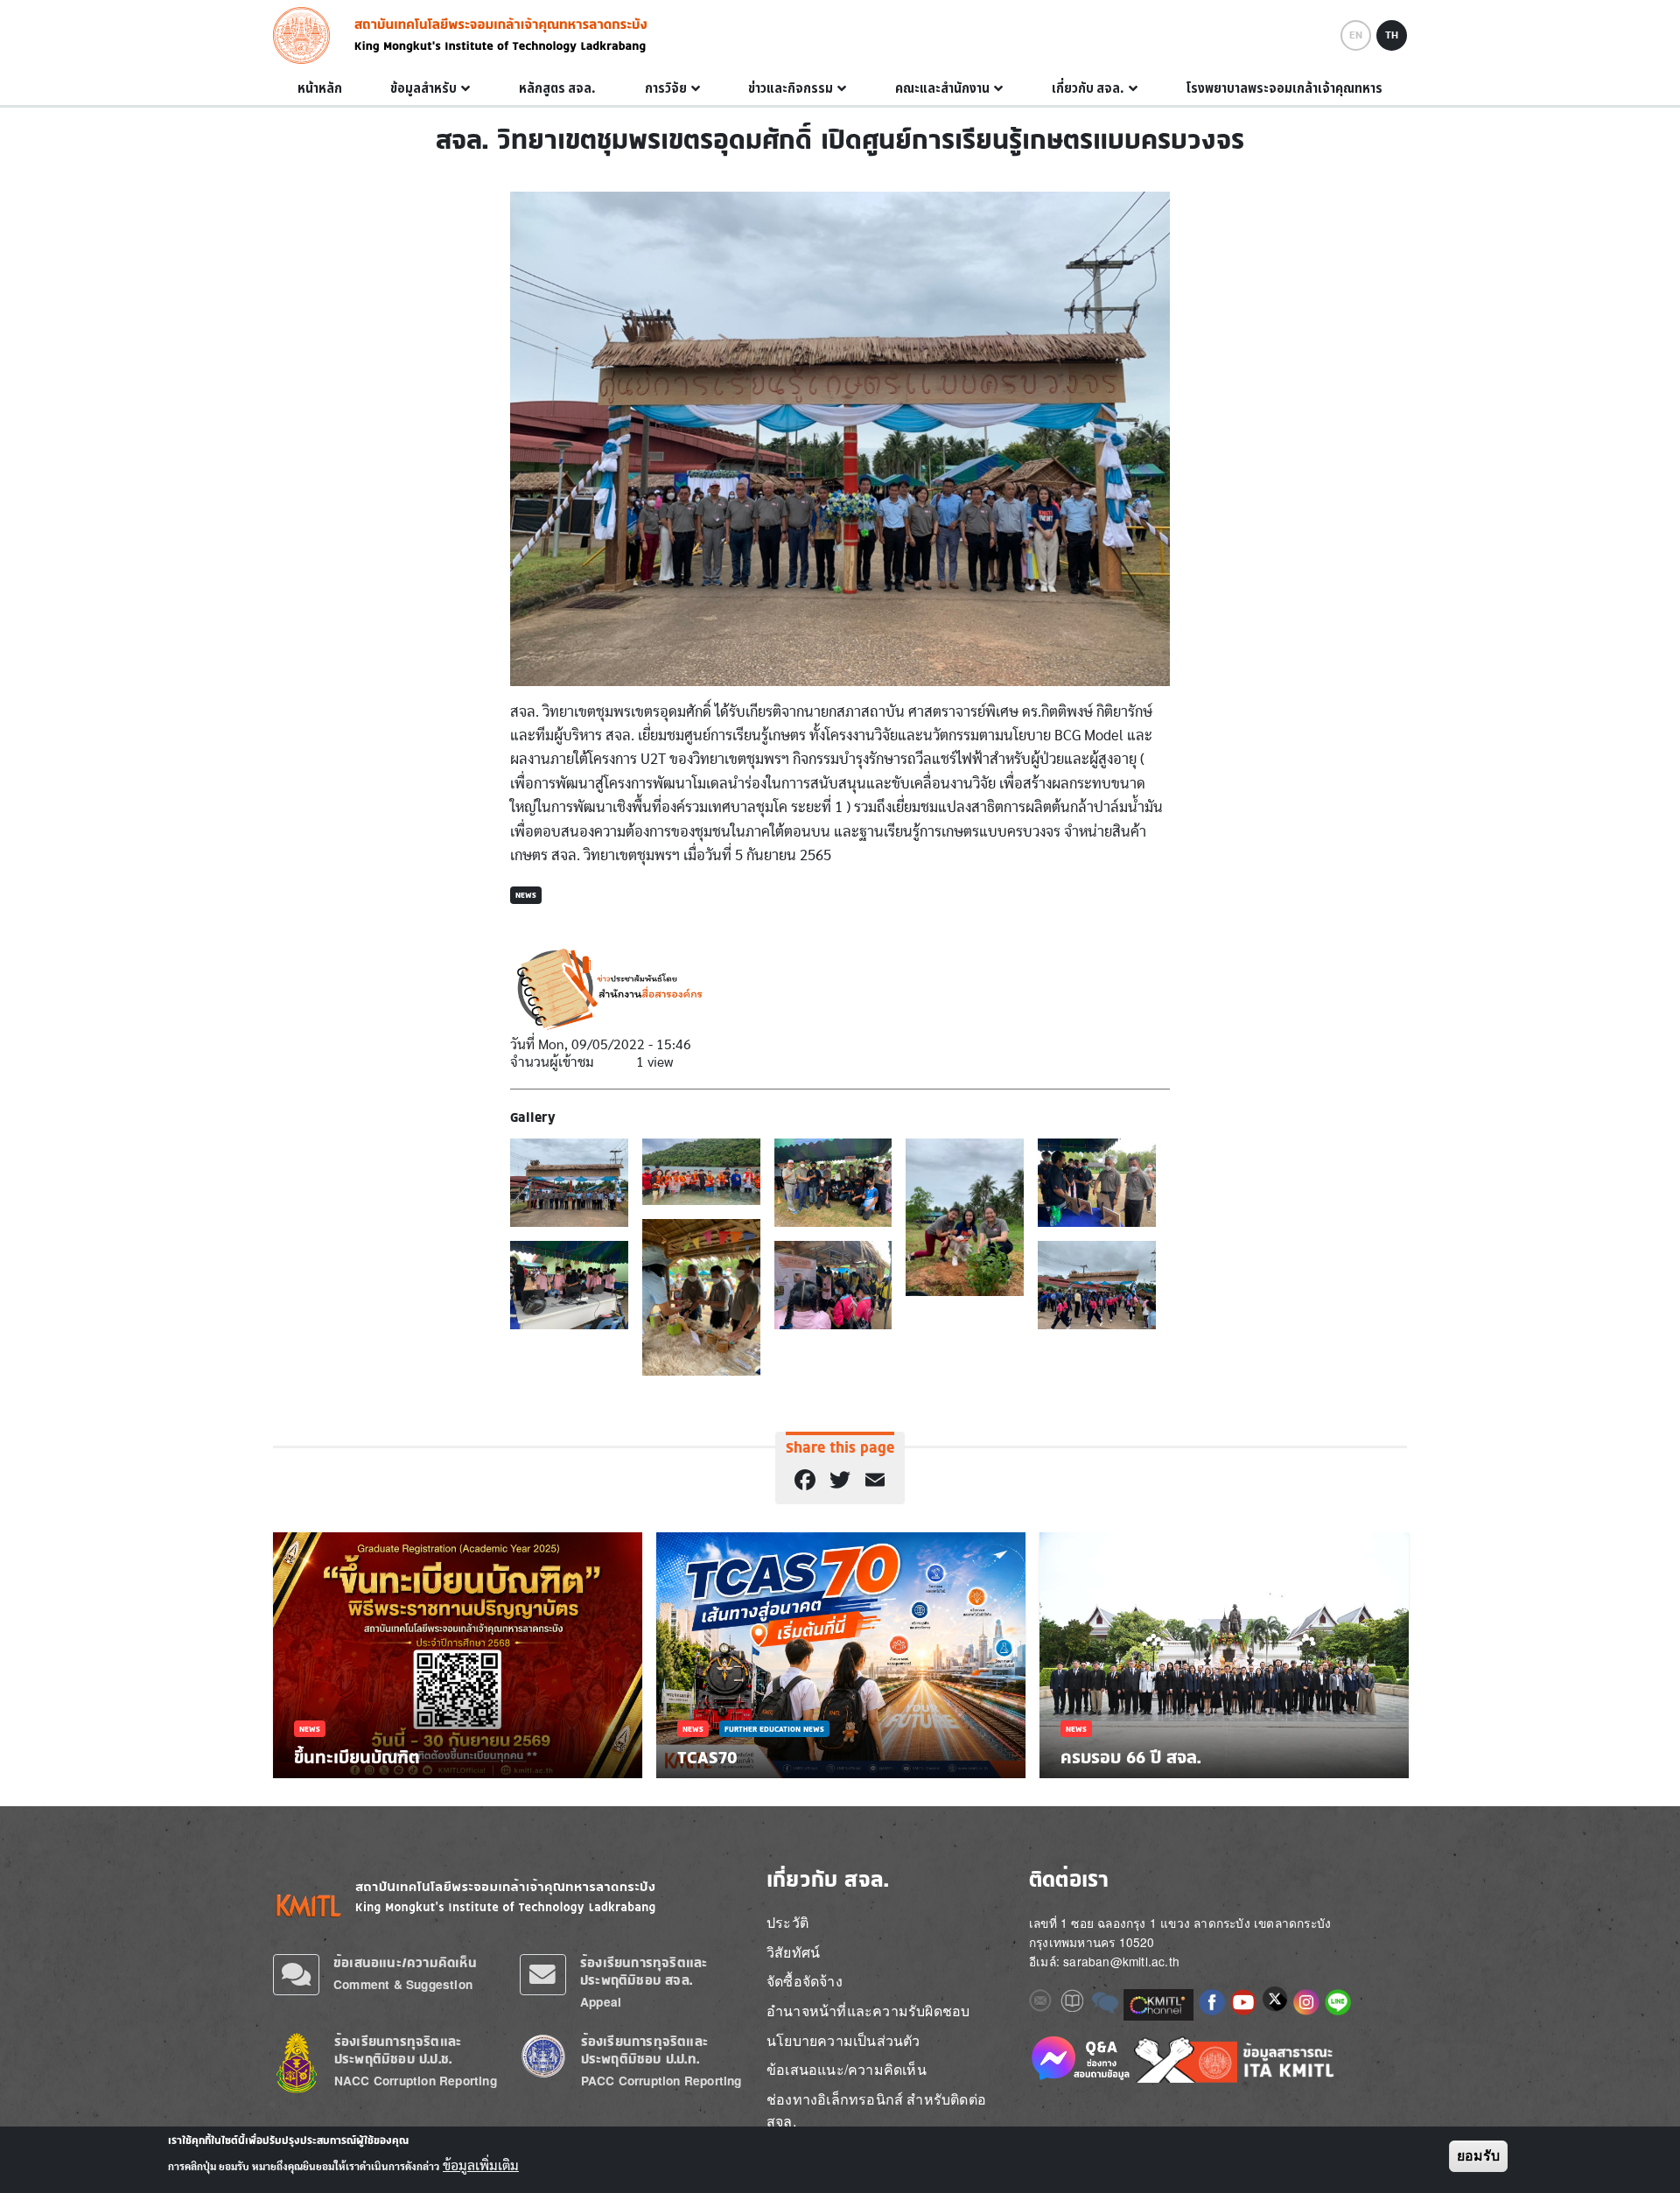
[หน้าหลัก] (307, 35)
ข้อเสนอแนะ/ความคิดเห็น (405, 1962)
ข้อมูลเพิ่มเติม (481, 2165)
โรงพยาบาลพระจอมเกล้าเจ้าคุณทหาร (1284, 88)
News (526, 895)
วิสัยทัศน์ (793, 1952)
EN (1356, 35)
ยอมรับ (1478, 2156)
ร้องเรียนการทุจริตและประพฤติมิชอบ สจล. (644, 1971)
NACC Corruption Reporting (416, 2081)
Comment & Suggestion (403, 1984)
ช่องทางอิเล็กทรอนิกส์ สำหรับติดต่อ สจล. (876, 2110)
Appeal (601, 2002)
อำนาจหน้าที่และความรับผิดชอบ (868, 2011)
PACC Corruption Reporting (661, 2081)
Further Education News (774, 1729)
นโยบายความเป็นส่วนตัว (843, 2040)
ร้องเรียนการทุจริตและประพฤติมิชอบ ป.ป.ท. (644, 2050)
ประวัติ (787, 1922)
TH (1392, 35)
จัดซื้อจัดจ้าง (805, 1981)
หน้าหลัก (320, 88)
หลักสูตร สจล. (557, 88)
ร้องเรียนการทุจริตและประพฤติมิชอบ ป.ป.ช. (398, 2050)
